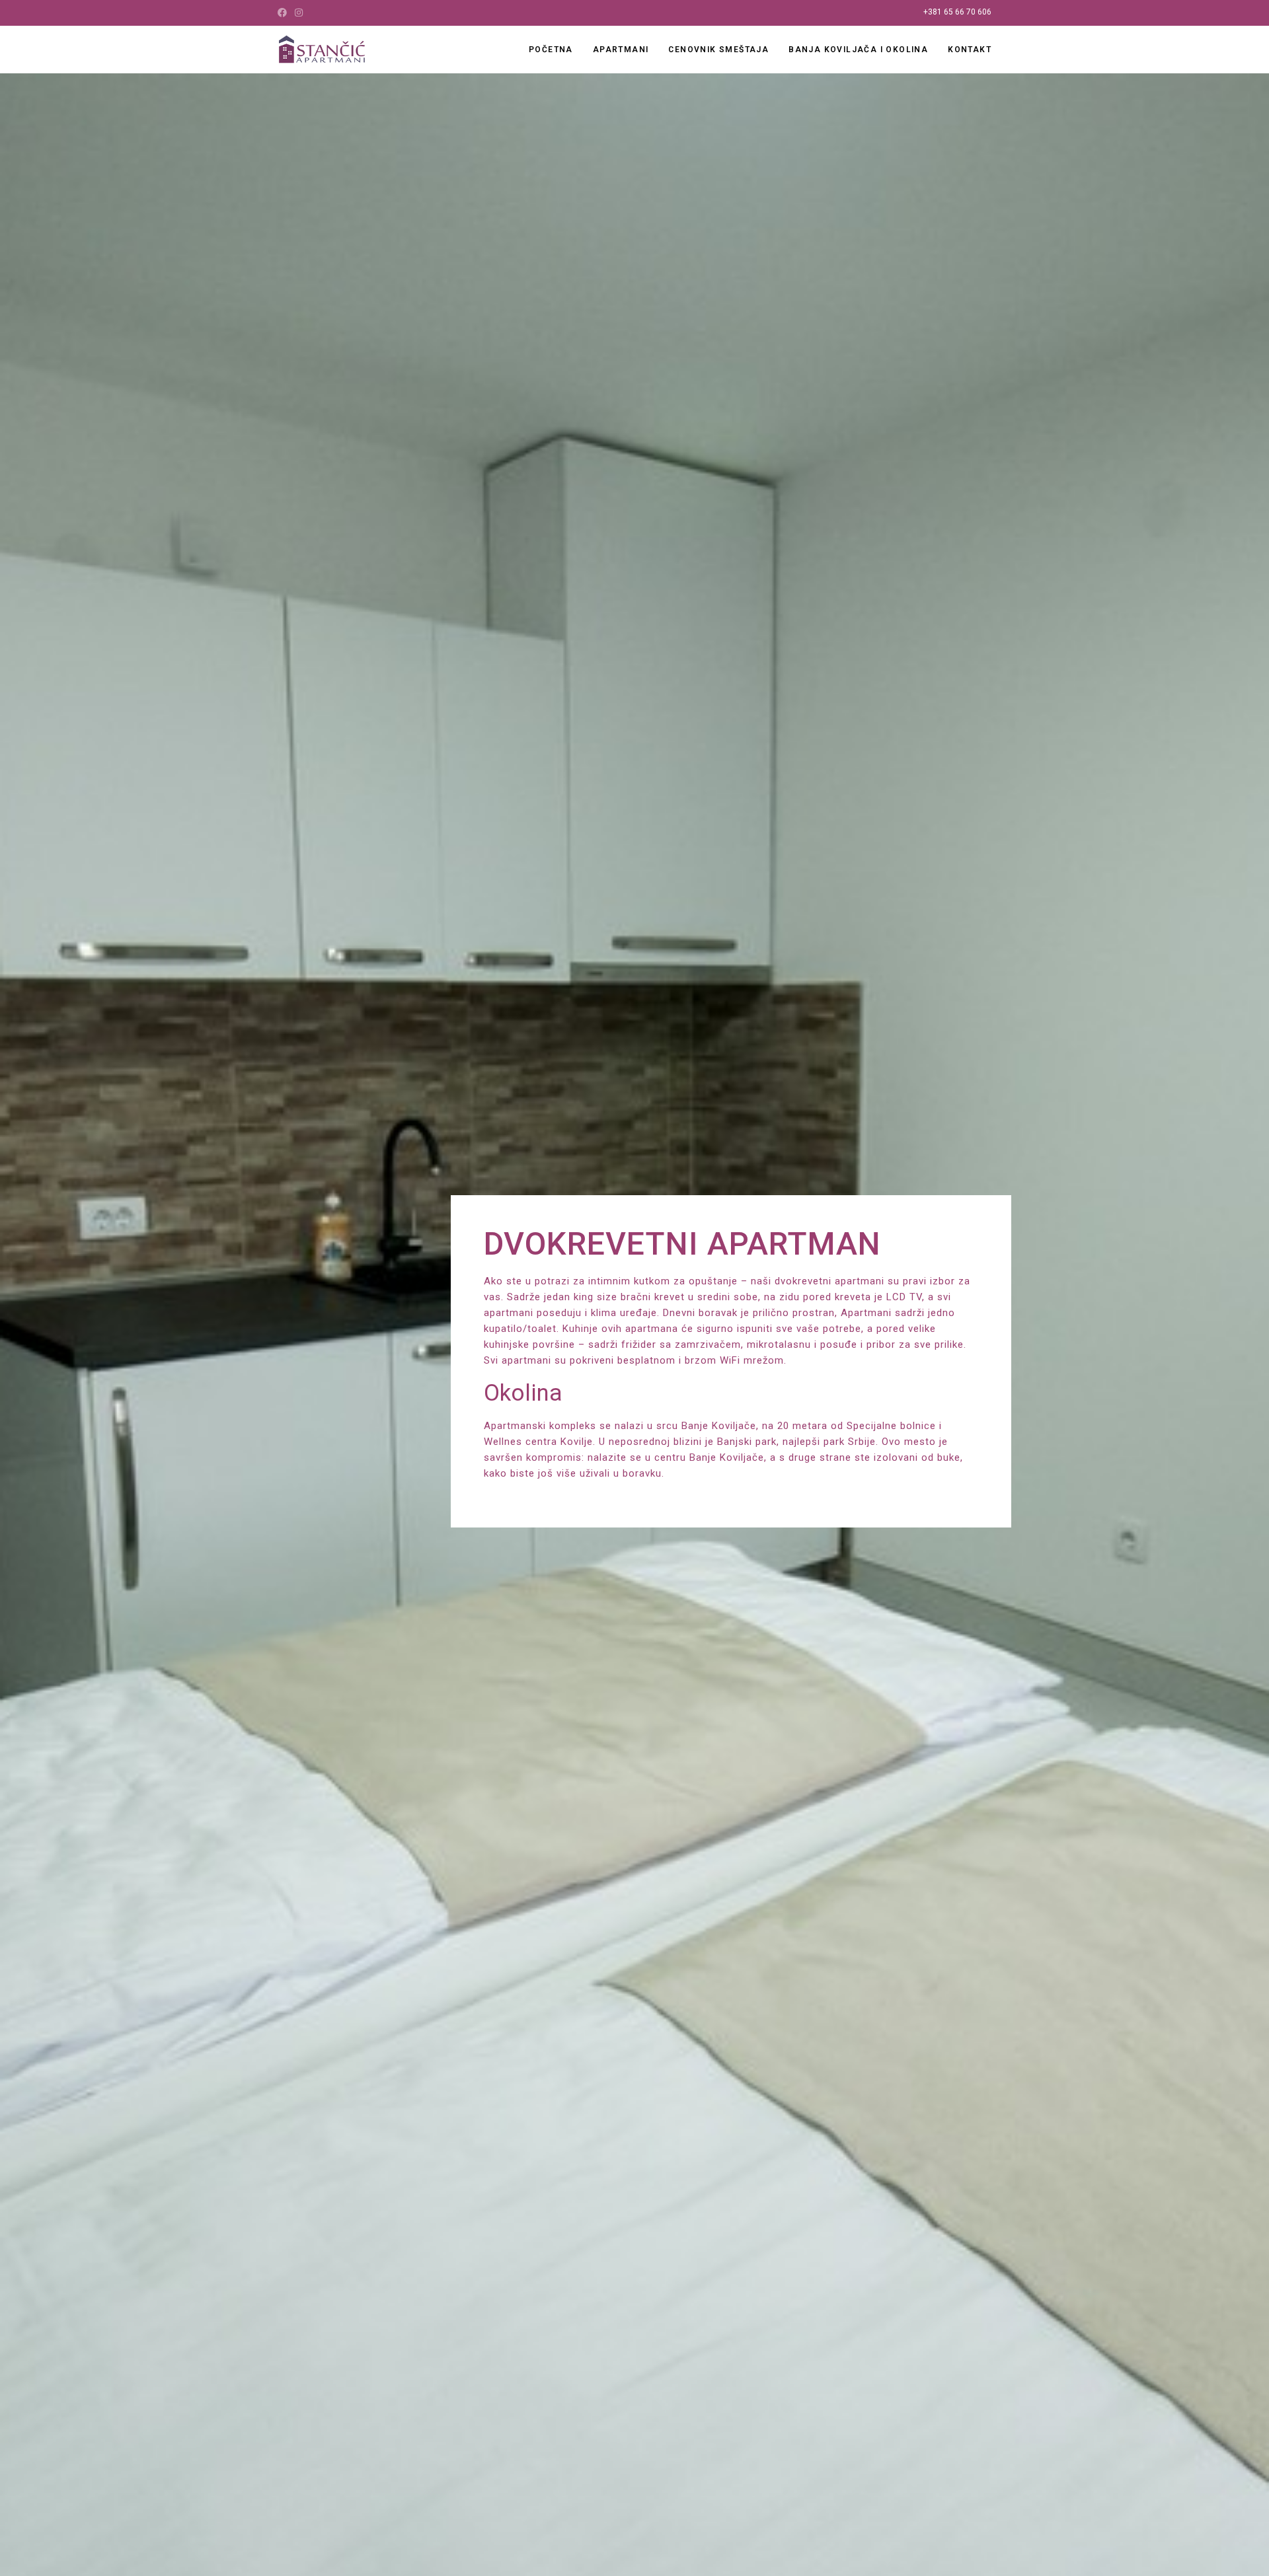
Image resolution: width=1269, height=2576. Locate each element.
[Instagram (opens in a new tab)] (299, 13)
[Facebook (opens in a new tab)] (284, 13)
